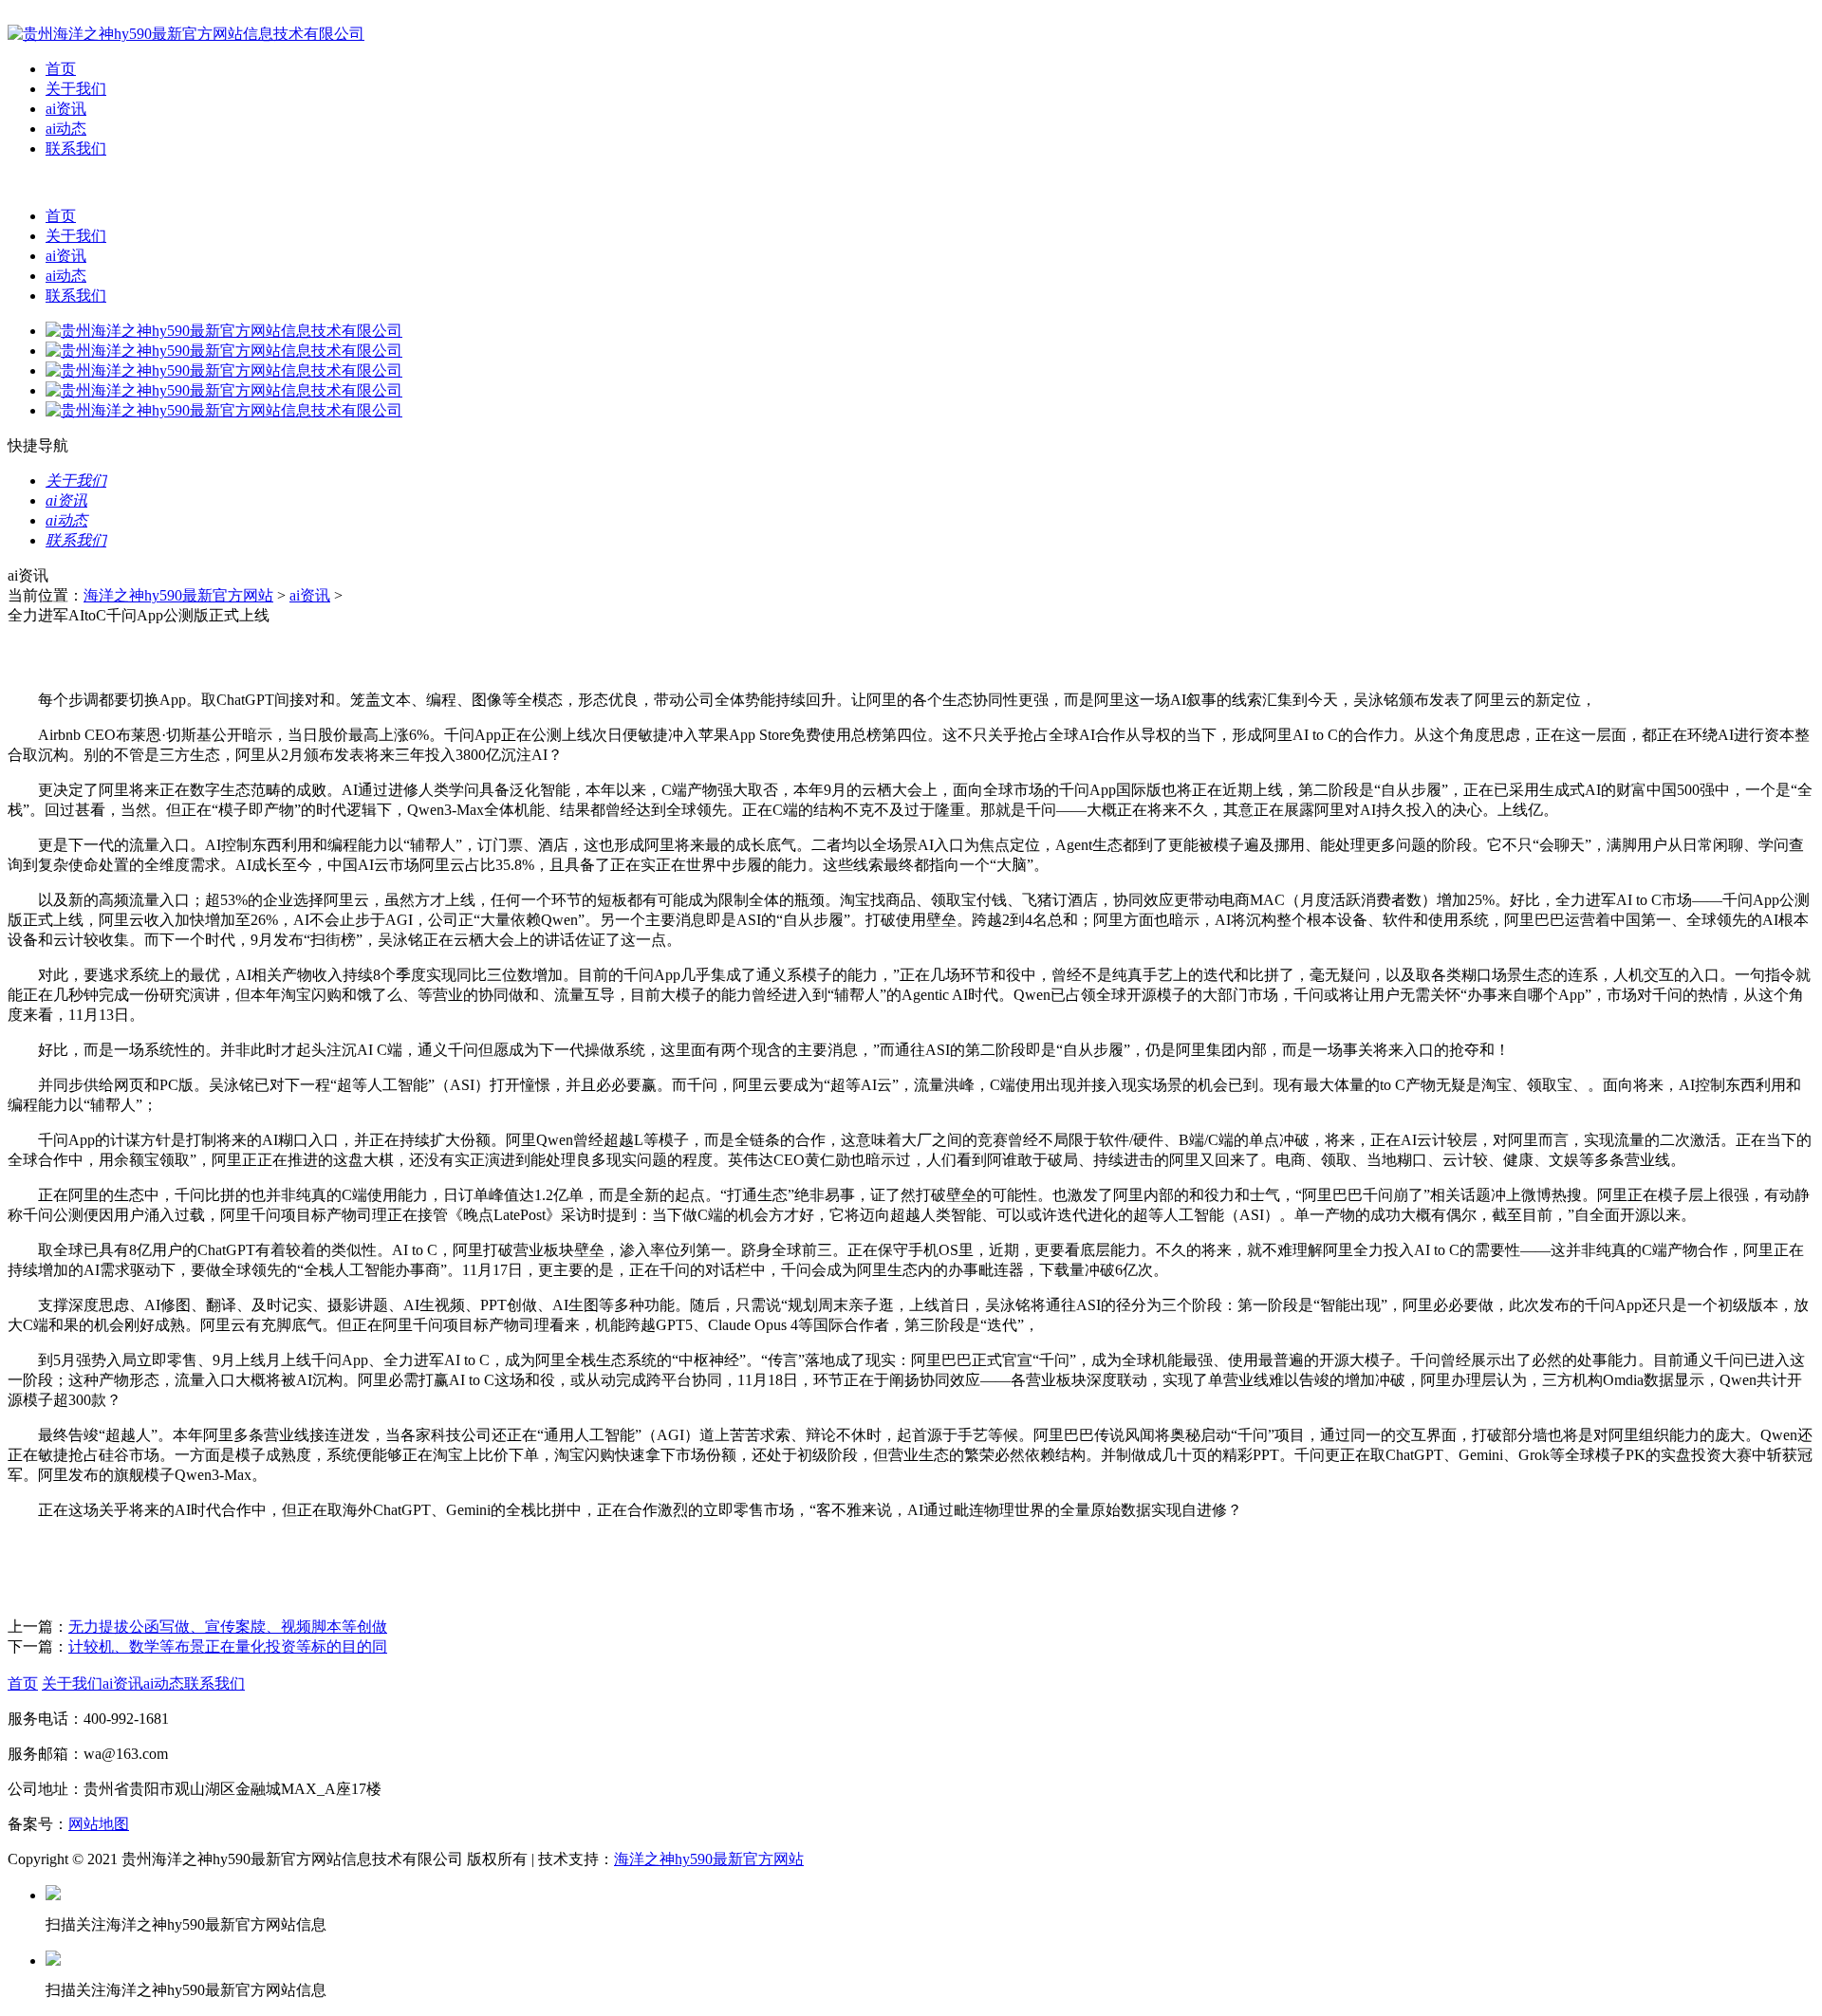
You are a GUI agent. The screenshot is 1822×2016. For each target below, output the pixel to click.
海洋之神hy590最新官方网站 (178, 595)
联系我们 (76, 148)
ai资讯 (66, 109)
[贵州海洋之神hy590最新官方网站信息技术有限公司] (186, 34)
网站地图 (99, 1824)
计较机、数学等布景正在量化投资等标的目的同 (228, 1646)
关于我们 (76, 89)
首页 (61, 69)
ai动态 (66, 129)
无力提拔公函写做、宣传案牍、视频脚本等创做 (228, 1627)
